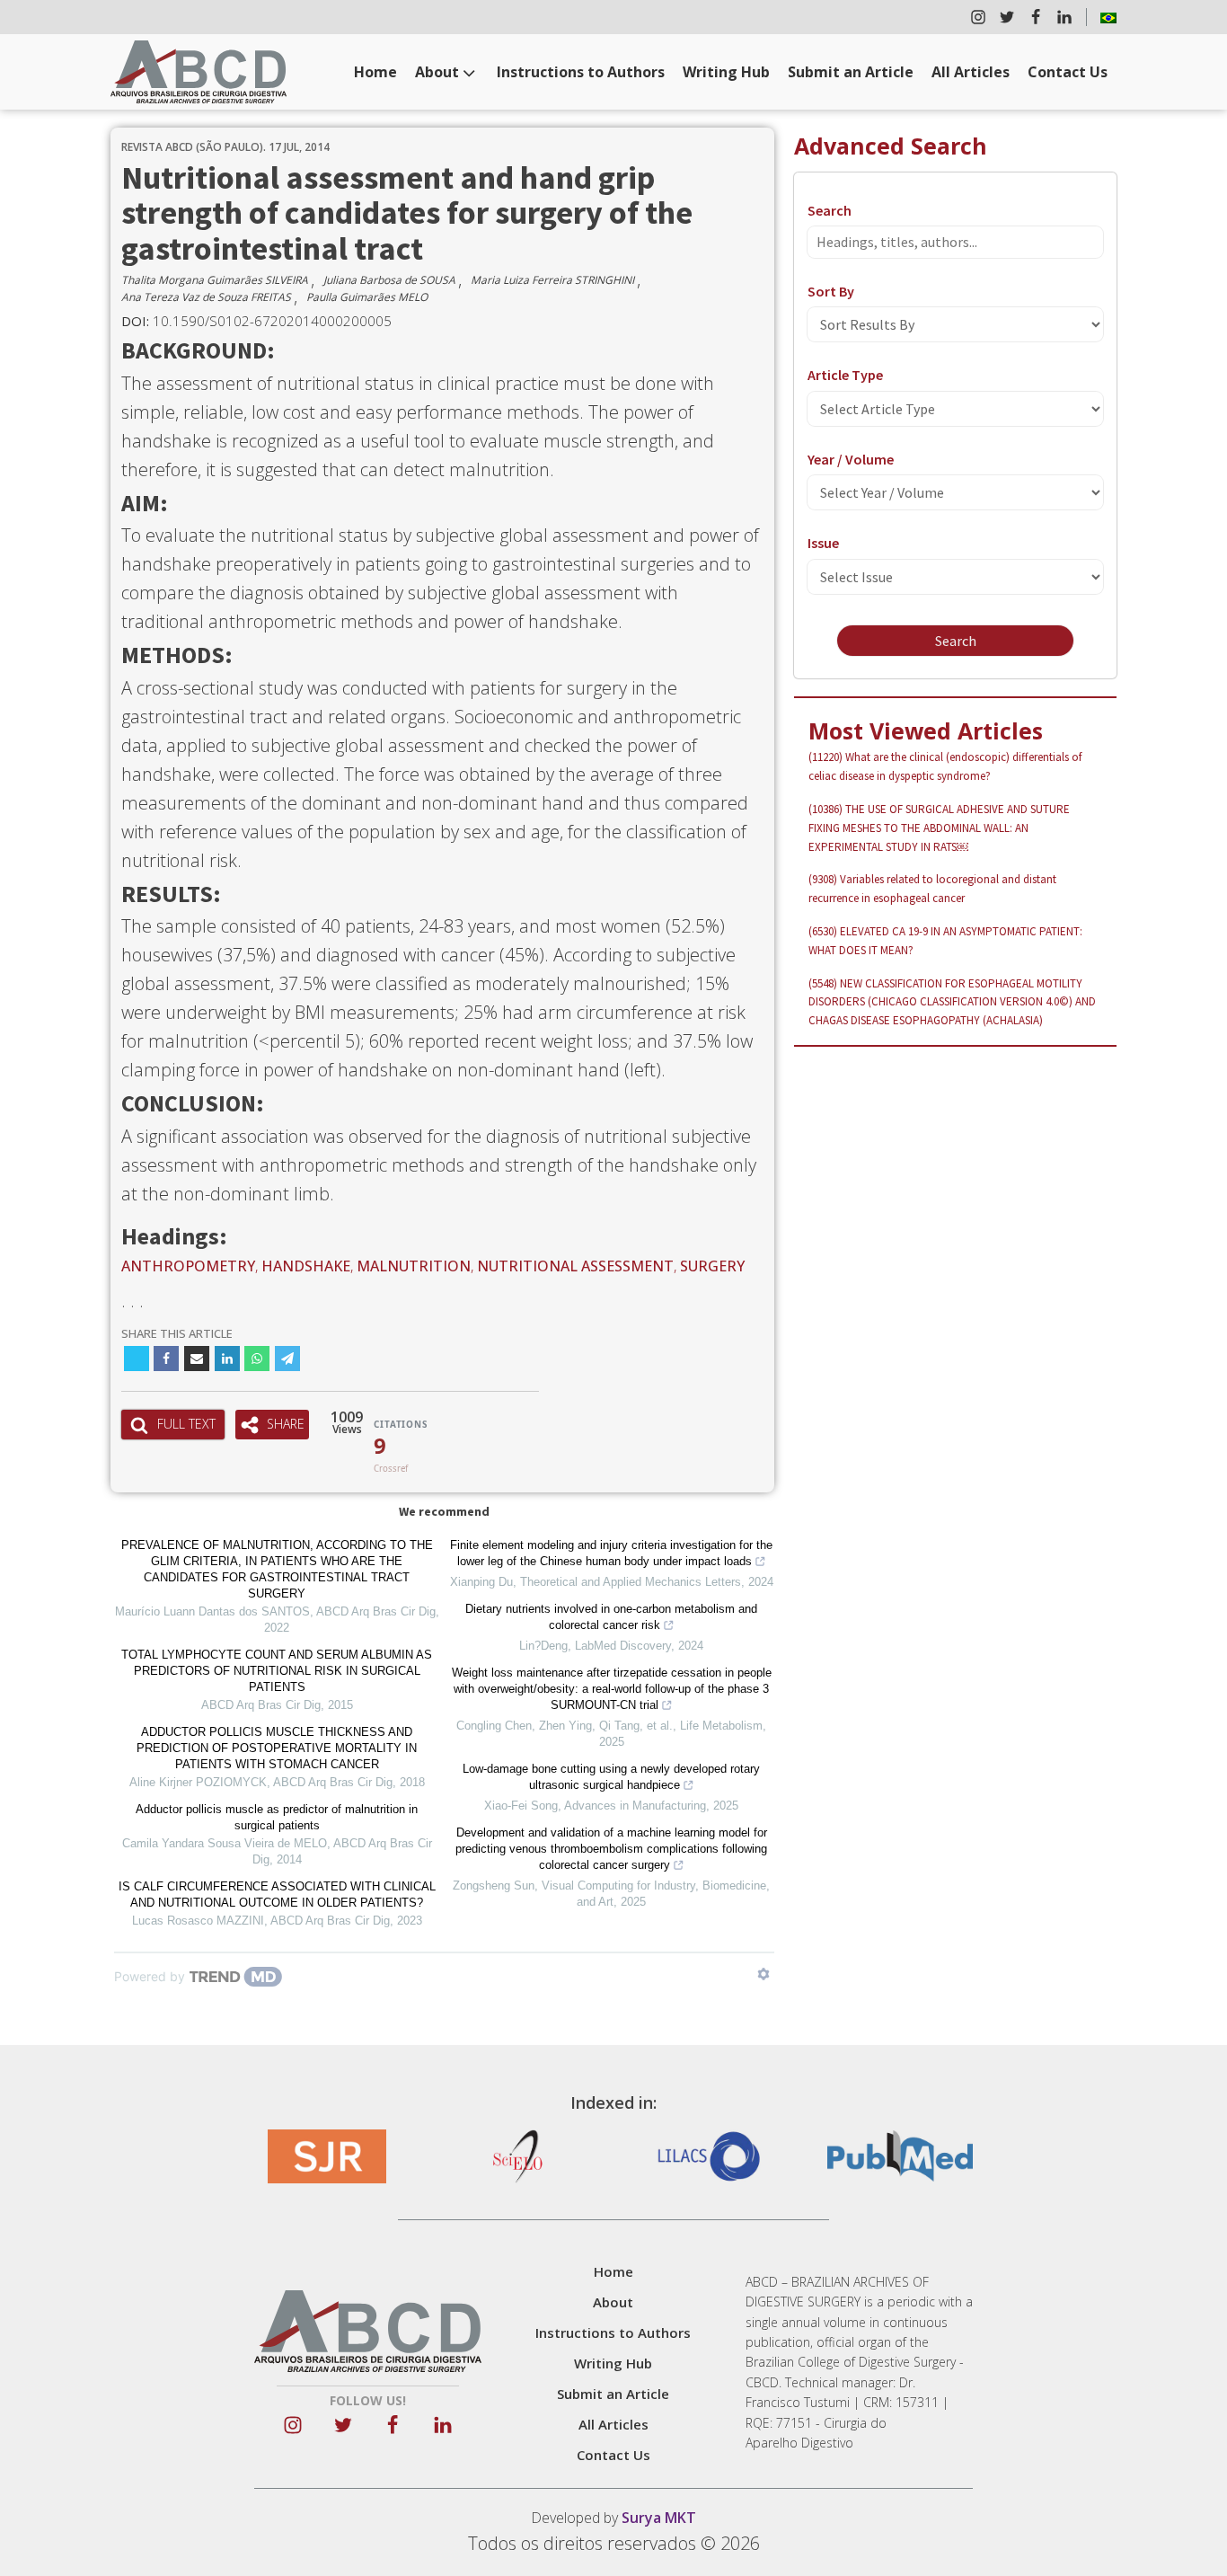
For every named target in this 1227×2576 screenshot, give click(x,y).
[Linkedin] (227, 1359)
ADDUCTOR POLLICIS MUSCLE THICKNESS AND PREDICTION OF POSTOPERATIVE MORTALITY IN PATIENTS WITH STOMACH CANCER (277, 1748)
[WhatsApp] (257, 1359)
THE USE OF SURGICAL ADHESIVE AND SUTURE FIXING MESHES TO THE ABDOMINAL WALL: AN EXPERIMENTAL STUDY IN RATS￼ (939, 828)
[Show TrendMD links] (764, 1974)
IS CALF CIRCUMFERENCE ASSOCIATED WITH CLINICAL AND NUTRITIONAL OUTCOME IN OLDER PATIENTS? (277, 1894)
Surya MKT (659, 2518)
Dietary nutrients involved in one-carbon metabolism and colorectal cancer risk (611, 1617)
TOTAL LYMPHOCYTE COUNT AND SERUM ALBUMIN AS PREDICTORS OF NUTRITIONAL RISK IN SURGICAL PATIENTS (277, 1671)
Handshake (306, 1266)
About (437, 72)
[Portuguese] (1108, 17)
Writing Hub (726, 72)
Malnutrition (414, 1266)
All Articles (971, 72)
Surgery (712, 1266)
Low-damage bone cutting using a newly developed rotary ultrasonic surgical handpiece (611, 1777)
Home (375, 72)
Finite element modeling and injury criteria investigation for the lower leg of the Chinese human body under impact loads (611, 1553)
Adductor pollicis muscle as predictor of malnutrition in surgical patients (277, 1817)
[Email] (197, 1359)
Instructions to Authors (581, 72)
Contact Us (1068, 72)
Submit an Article (851, 72)
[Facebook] (166, 1359)
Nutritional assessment (575, 1266)
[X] (137, 1359)
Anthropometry (188, 1266)
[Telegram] (287, 1359)
